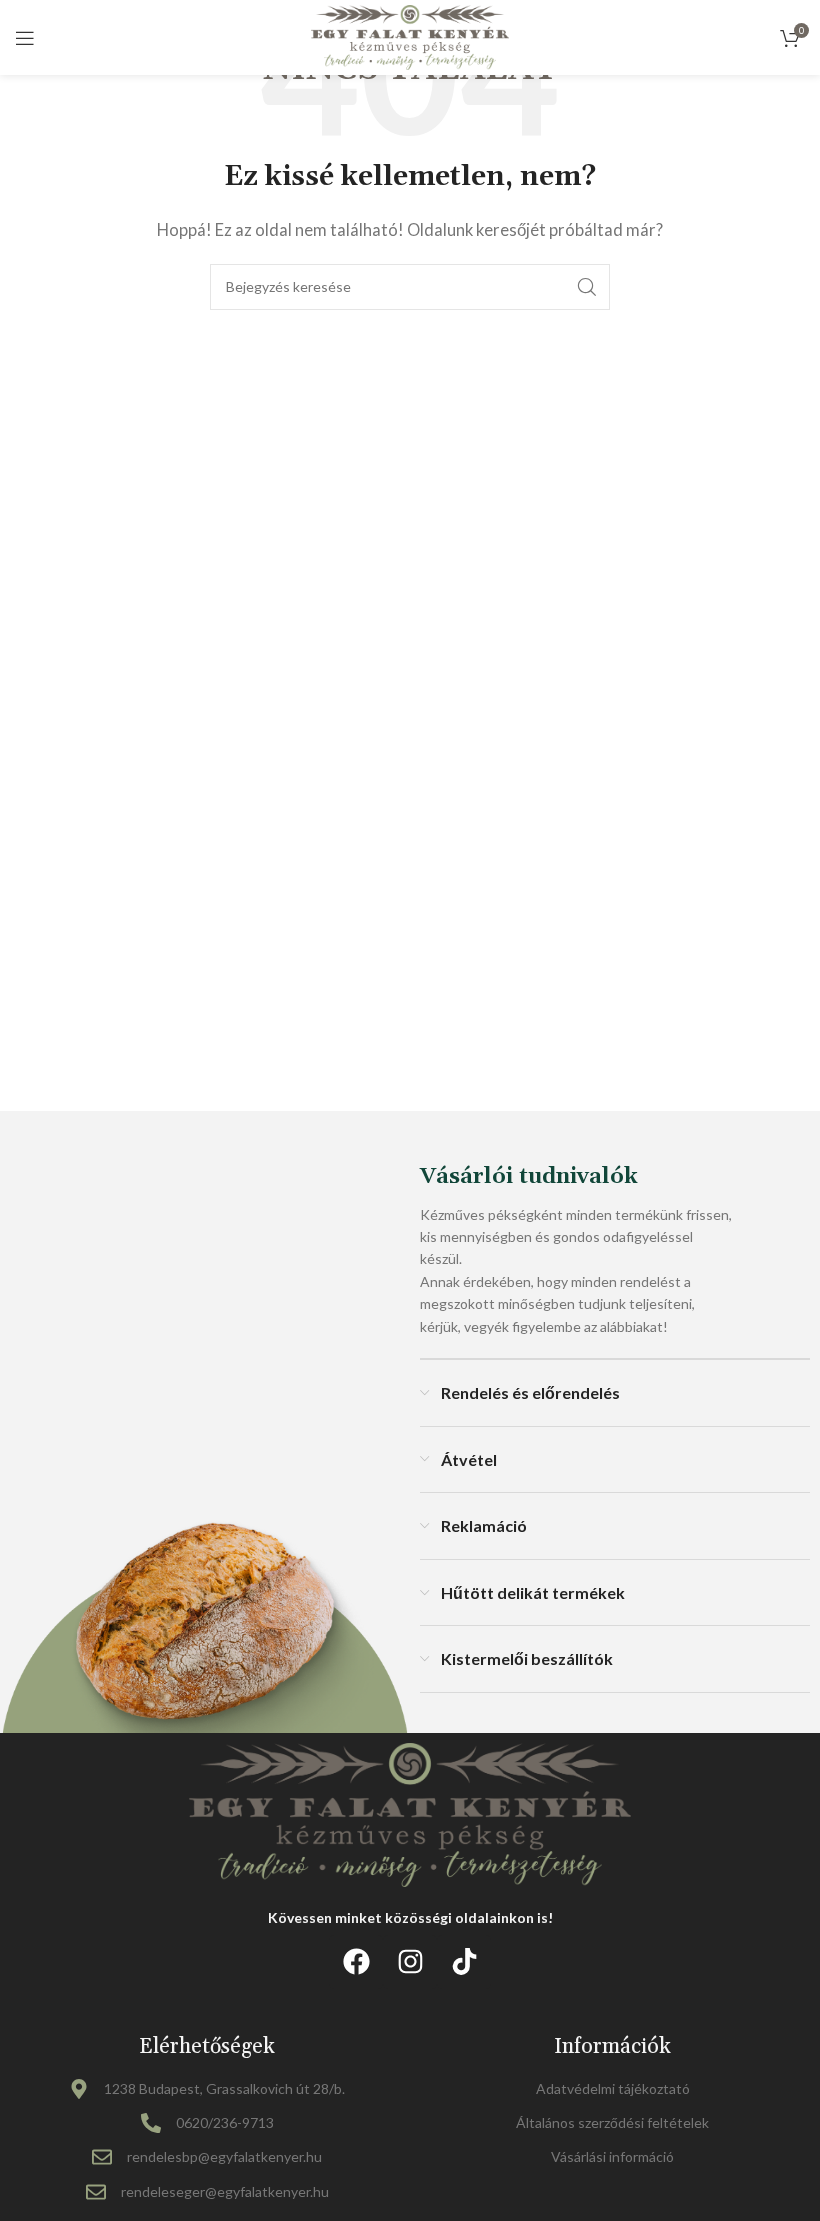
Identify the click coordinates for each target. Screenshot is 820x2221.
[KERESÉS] (587, 287)
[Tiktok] (464, 1962)
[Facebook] (356, 1962)
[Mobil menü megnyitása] (25, 38)
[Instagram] (410, 1962)
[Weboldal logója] (410, 35)
